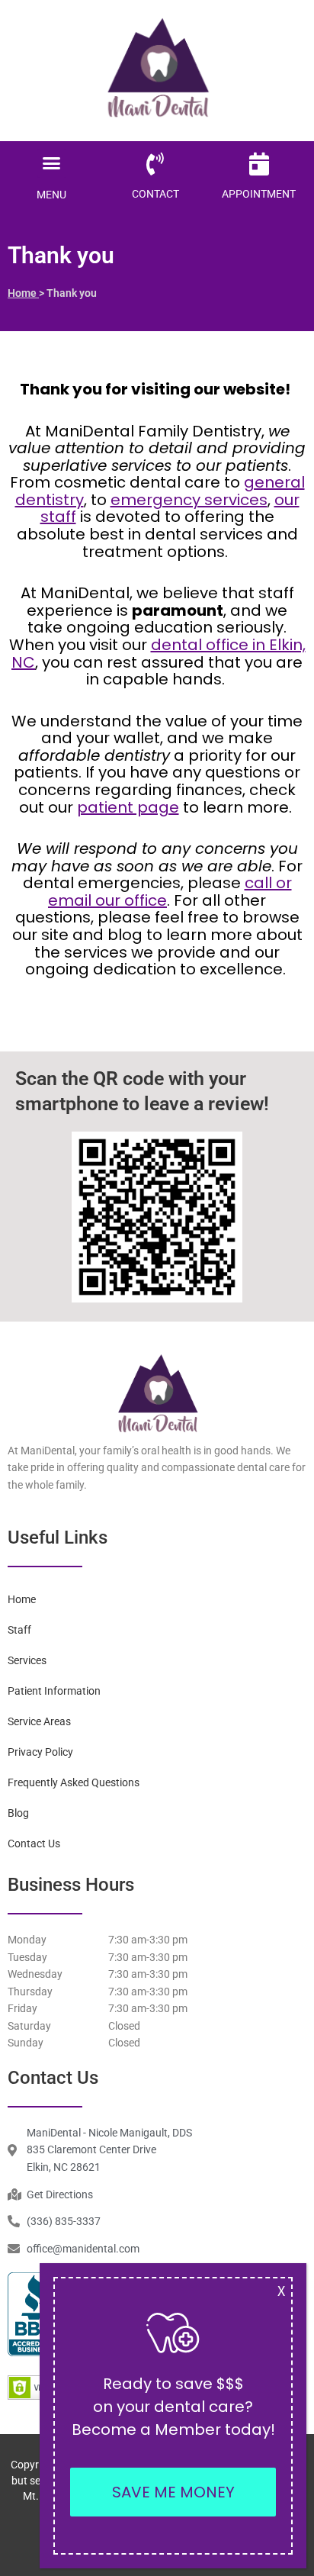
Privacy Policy (40, 1752)
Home (23, 293)
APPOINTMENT (259, 194)
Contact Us (34, 1843)
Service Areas (39, 1721)
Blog (18, 1813)
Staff (19, 1630)
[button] (52, 163)
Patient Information (54, 1691)
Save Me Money (173, 2492)
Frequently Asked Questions (74, 1782)
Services (27, 1660)
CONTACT (155, 194)
